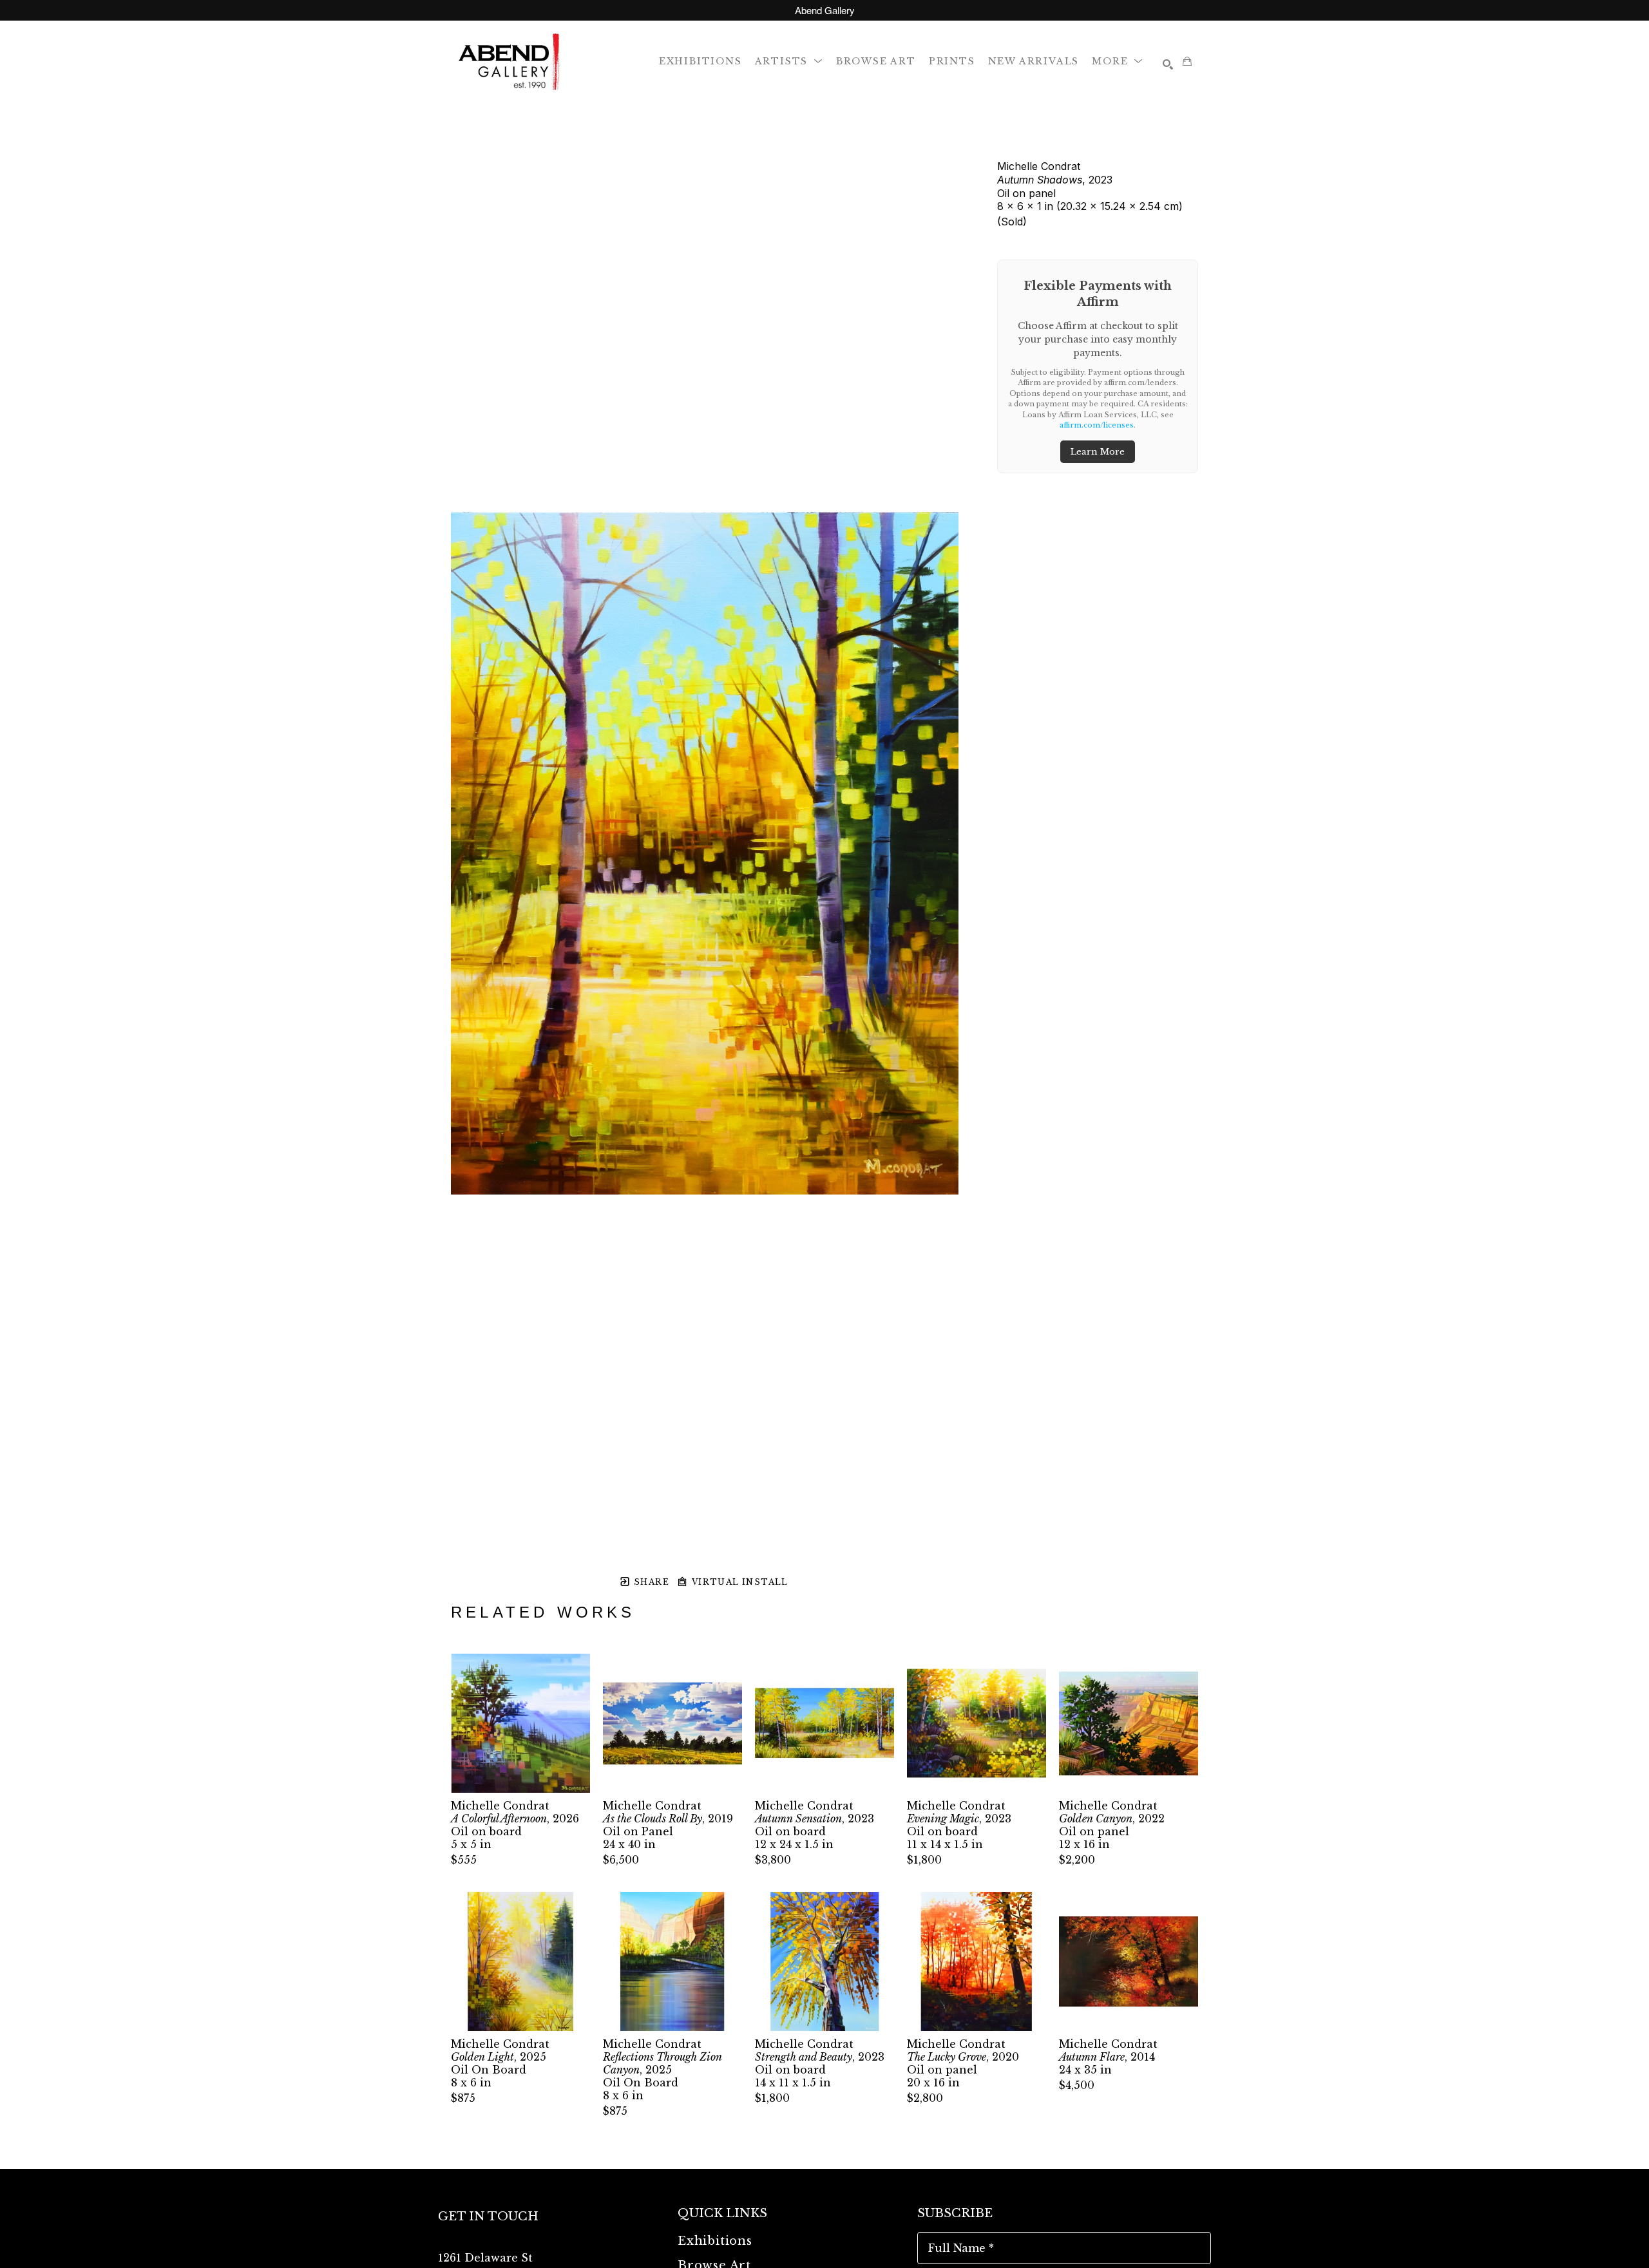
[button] (789, 61)
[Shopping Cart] (1187, 61)
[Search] (1168, 64)
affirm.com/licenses (1097, 425)
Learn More (1098, 452)
